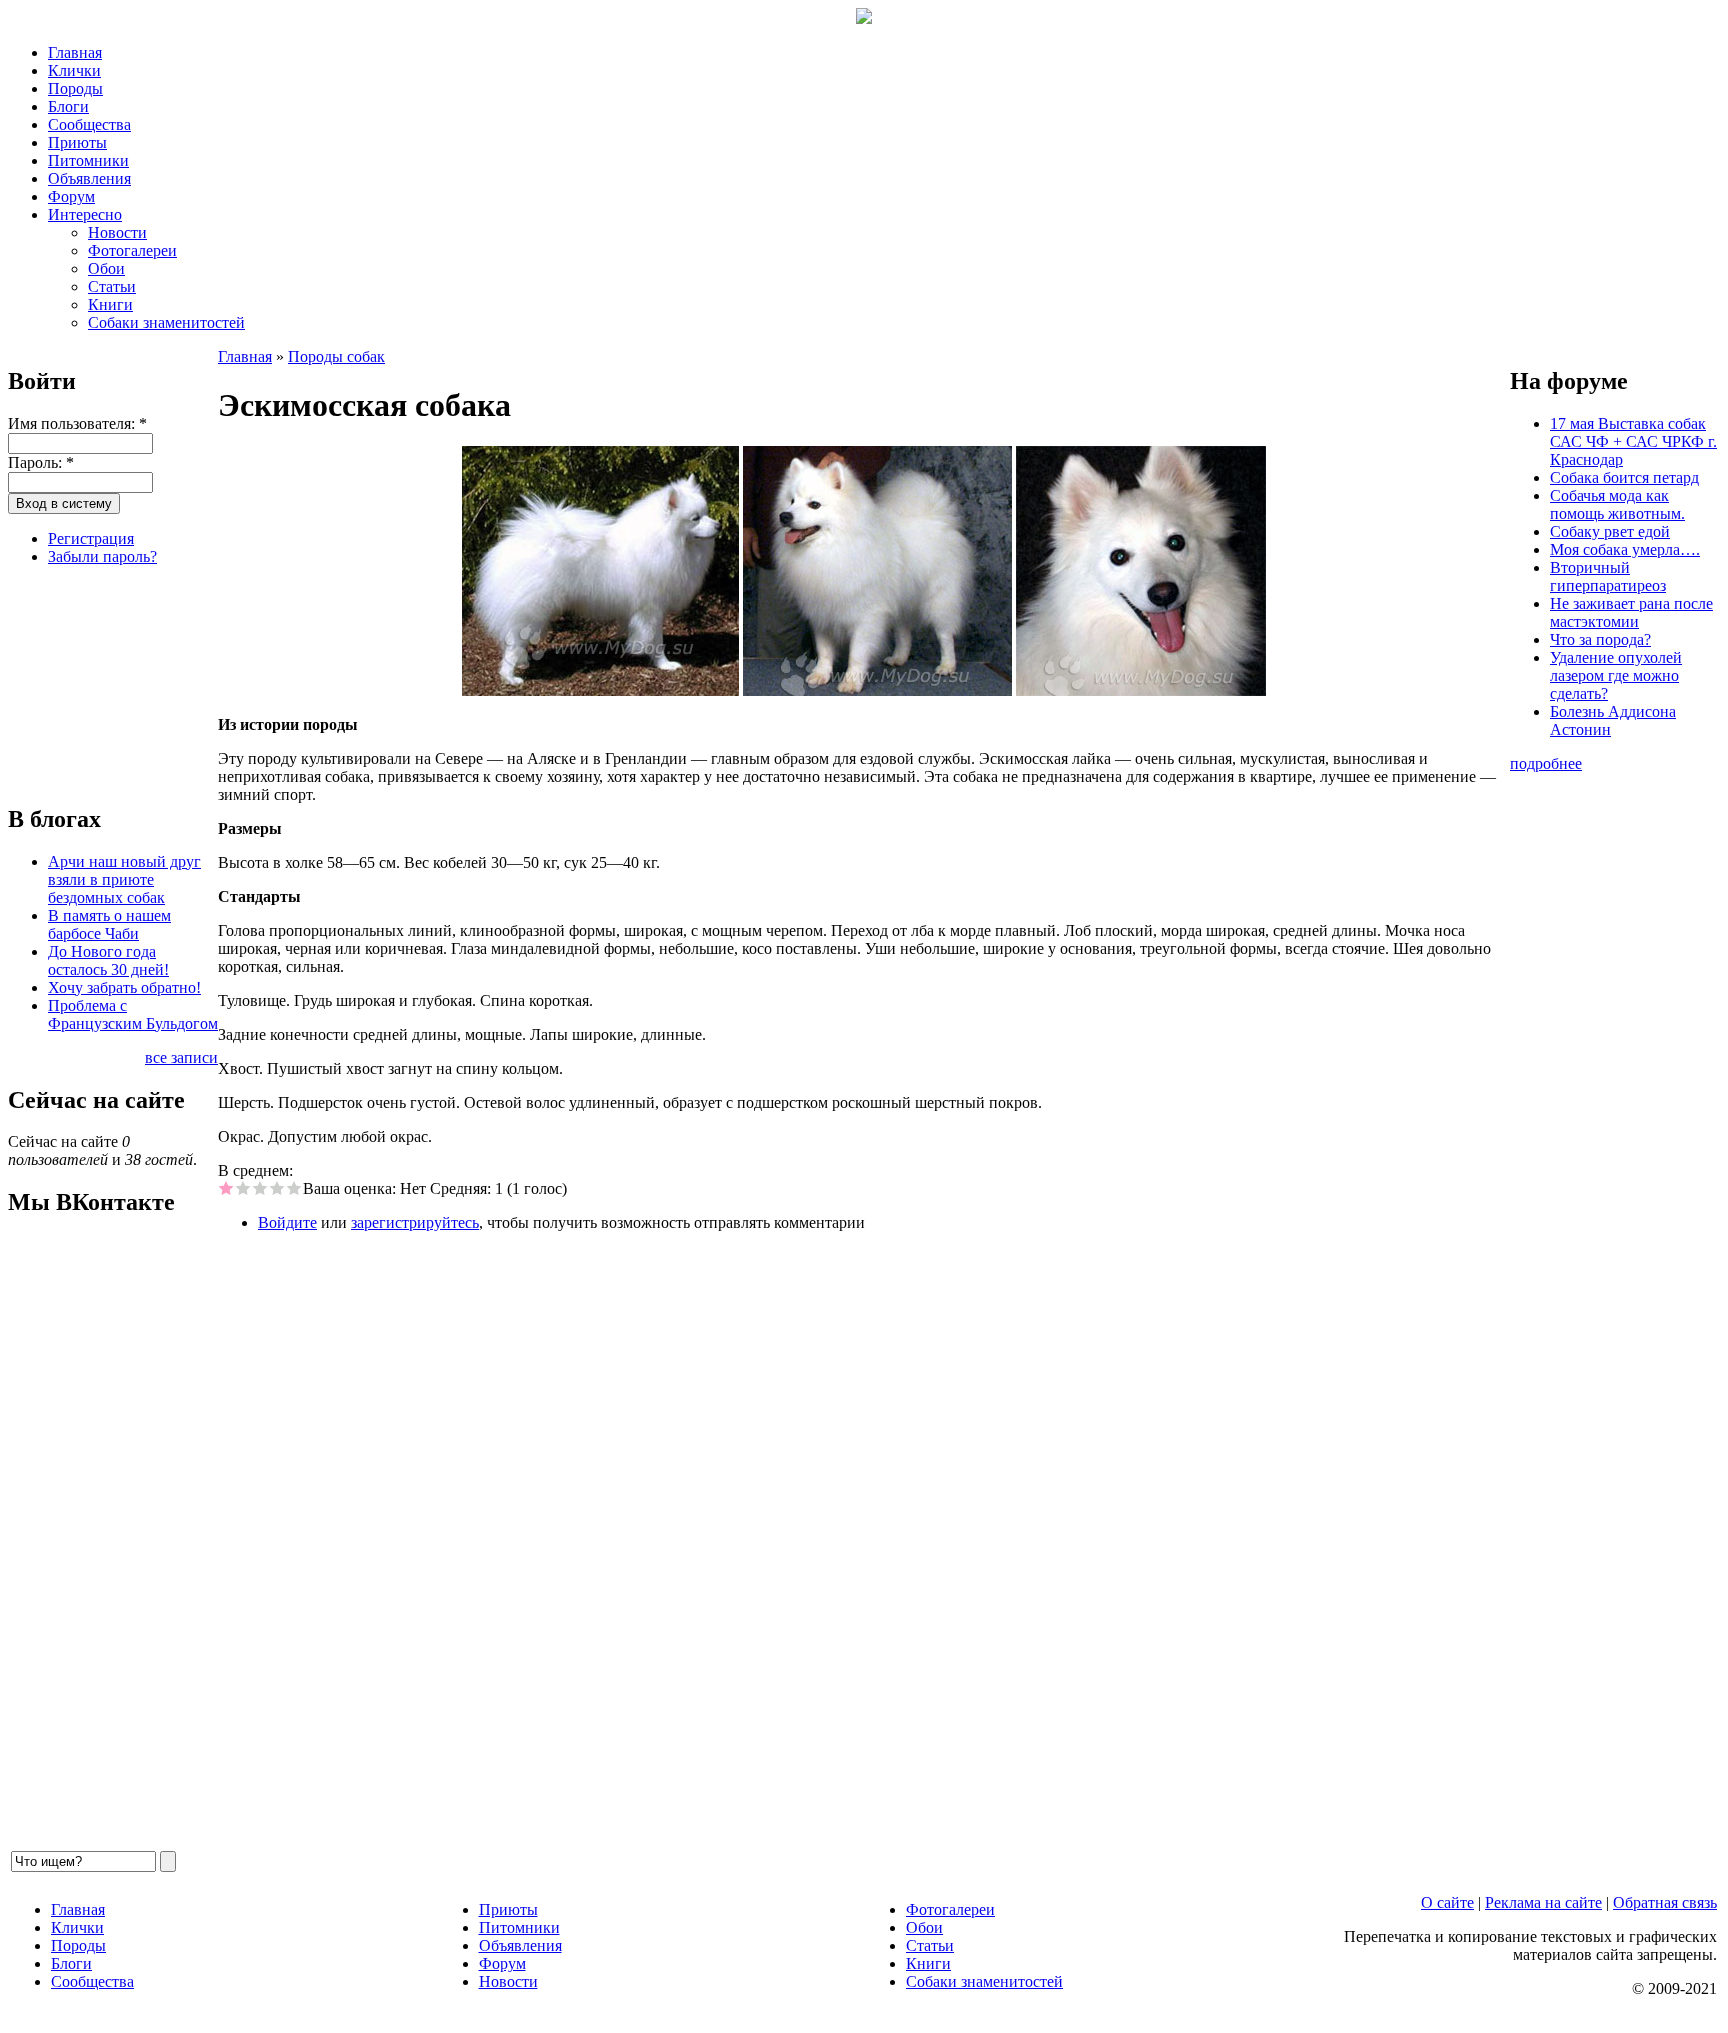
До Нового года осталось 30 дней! (108, 960)
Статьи (112, 286)
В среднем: (255, 1170)
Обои (106, 268)
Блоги (68, 106)
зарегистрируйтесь (415, 1222)
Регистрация (91, 538)
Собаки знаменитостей (166, 322)
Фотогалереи (132, 250)
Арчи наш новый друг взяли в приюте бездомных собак (124, 879)
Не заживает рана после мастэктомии (1631, 612)
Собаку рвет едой (1610, 531)
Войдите (287, 1222)
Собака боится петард (1624, 477)
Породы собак (336, 356)
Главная (75, 52)
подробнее (1546, 763)
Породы (75, 88)
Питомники (88, 160)
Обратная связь (1665, 1902)
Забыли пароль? (102, 556)
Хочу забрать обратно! (124, 987)
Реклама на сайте (1543, 1902)
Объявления (89, 178)
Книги (110, 304)
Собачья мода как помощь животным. (1617, 504)
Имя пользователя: (77, 423)
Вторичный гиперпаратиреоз (1608, 576)
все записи (181, 1057)
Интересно (85, 214)
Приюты (77, 142)
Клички (74, 70)
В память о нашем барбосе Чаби (109, 924)
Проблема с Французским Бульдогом (133, 1014)
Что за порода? (1600, 639)
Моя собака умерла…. (1625, 549)
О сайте (1447, 1902)
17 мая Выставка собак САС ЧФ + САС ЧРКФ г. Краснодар (1633, 441)
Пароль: (41, 462)
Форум (71, 196)
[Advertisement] (108, 682)
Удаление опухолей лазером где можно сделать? (1616, 675)
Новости (117, 232)
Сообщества (89, 124)
